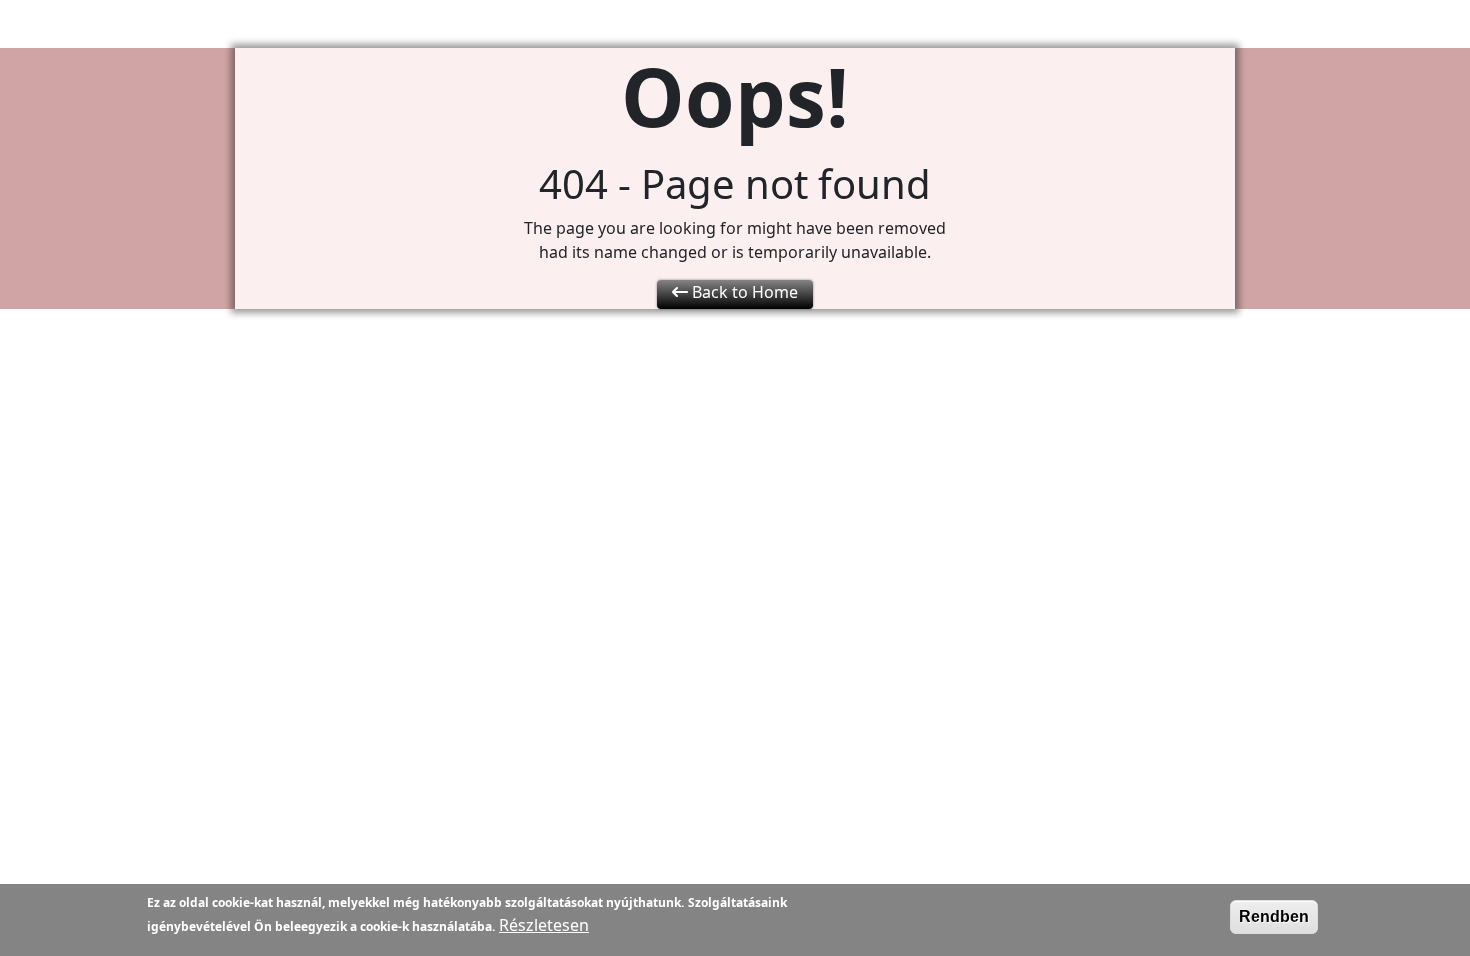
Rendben (1274, 916)
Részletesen (544, 925)
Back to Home (743, 292)
